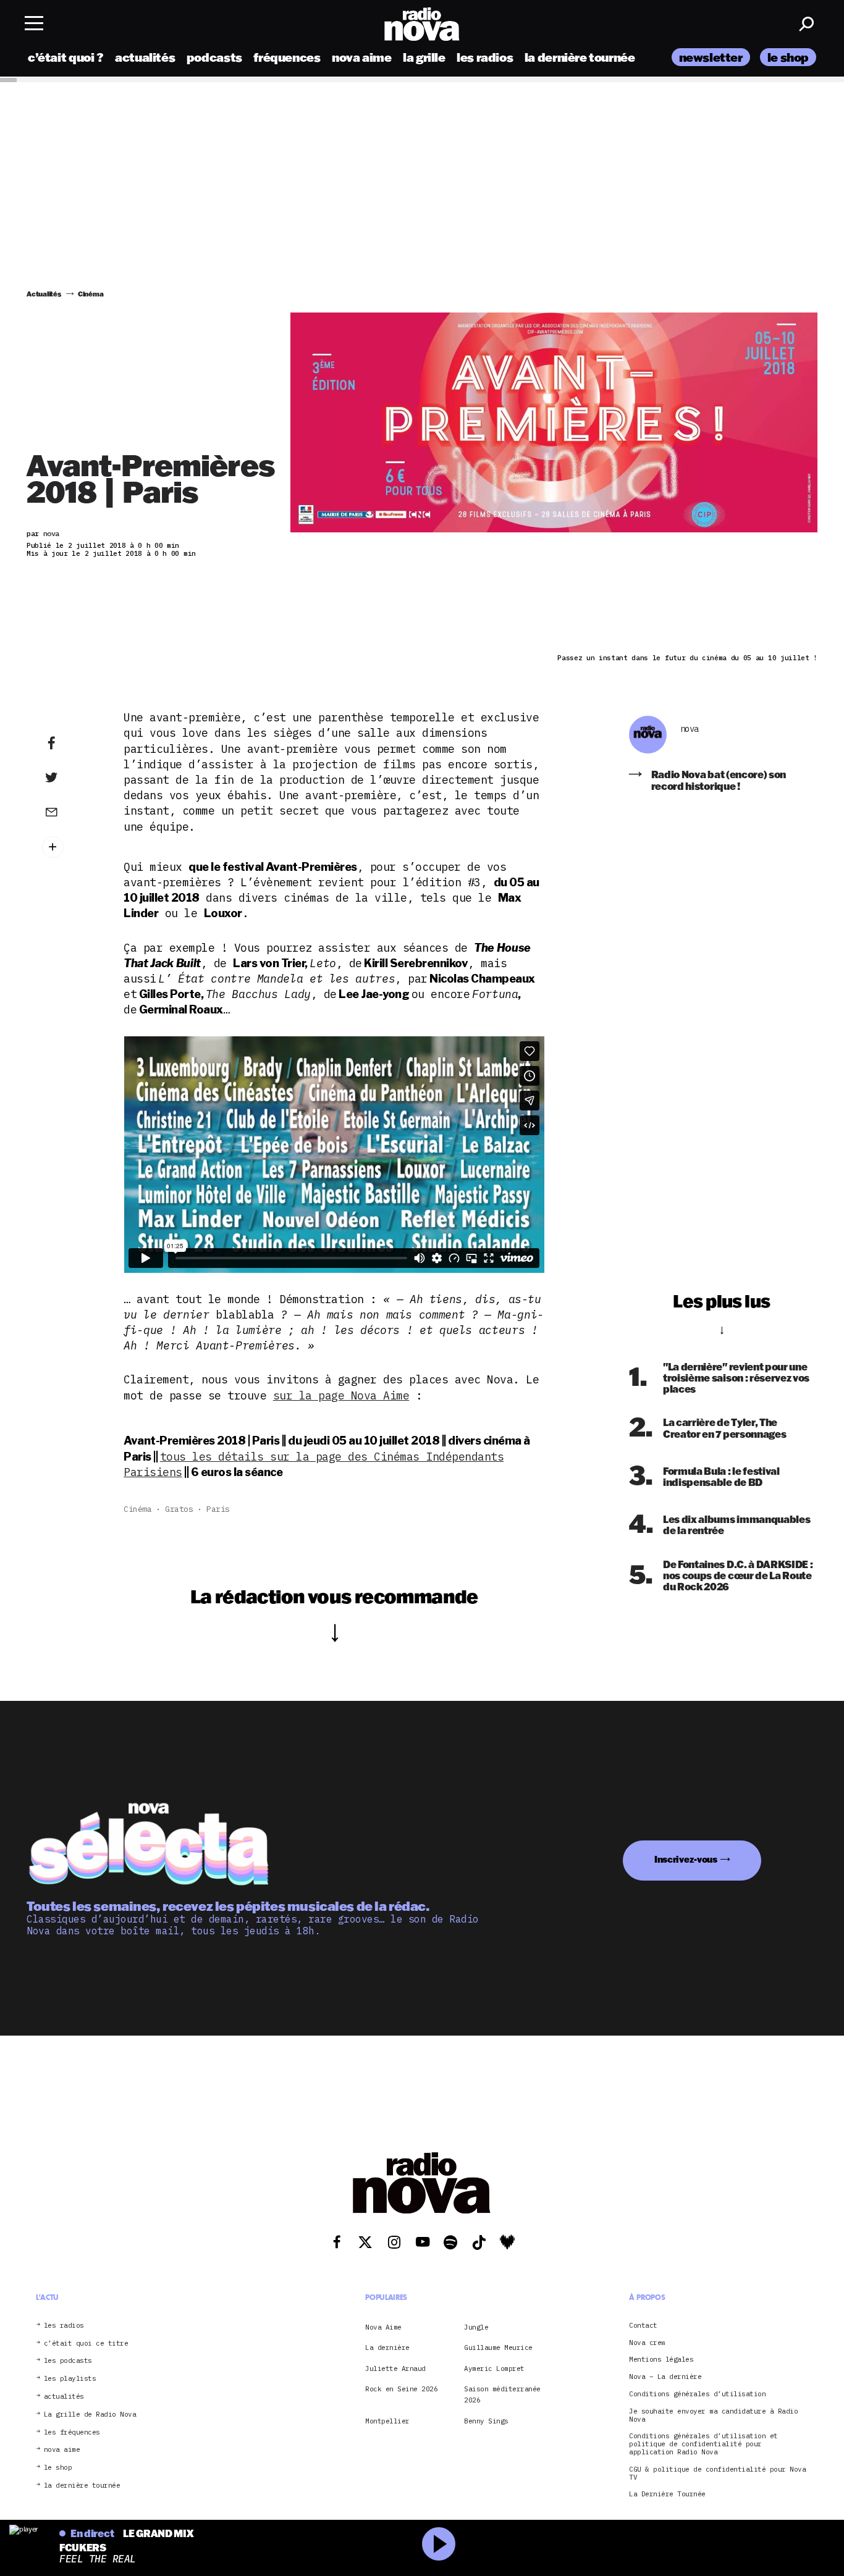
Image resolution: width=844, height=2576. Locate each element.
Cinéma (137, 1509)
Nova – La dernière (665, 2377)
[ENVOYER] (70, 812)
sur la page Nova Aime (341, 1395)
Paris (218, 1509)
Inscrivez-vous (686, 1859)
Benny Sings (486, 2421)
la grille (424, 57)
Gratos (179, 1509)
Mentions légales (661, 2360)
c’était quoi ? (66, 57)
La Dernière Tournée (667, 2494)
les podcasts (68, 2361)
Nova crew (647, 2342)
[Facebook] (70, 744)
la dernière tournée (580, 57)
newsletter (711, 57)
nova (690, 729)
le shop (788, 57)
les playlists (70, 2379)
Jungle (476, 2327)
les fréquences (72, 2432)
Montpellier (387, 2421)
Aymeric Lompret (494, 2368)
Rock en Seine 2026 (401, 2389)
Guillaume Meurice (498, 2347)
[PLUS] (70, 847)
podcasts (214, 57)
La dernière (387, 2347)
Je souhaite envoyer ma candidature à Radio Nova (713, 2415)
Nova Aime (383, 2327)
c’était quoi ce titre (86, 2343)
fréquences (287, 57)
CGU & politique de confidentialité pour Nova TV (717, 2473)
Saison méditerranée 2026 (502, 2394)
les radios (485, 57)
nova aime (362, 57)
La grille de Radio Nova (90, 2414)
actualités (145, 57)
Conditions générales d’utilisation (697, 2394)
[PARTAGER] (70, 778)
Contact (643, 2326)
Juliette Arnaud (395, 2368)
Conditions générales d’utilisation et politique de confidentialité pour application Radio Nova (703, 2444)
